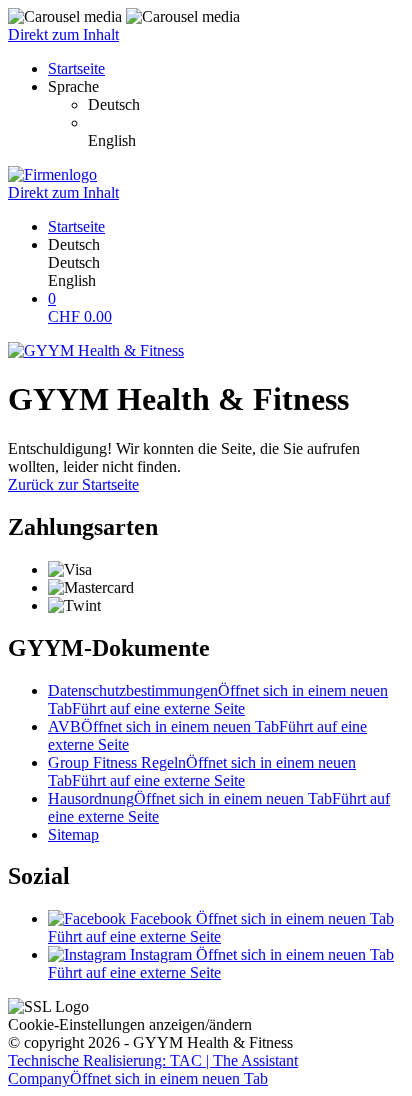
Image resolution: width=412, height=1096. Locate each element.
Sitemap (73, 834)
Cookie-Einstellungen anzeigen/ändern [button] (130, 1024)
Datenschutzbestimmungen (218, 699)
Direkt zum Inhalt (63, 34)
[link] (246, 105)
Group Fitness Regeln (202, 771)
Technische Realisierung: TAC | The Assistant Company (153, 1069)
